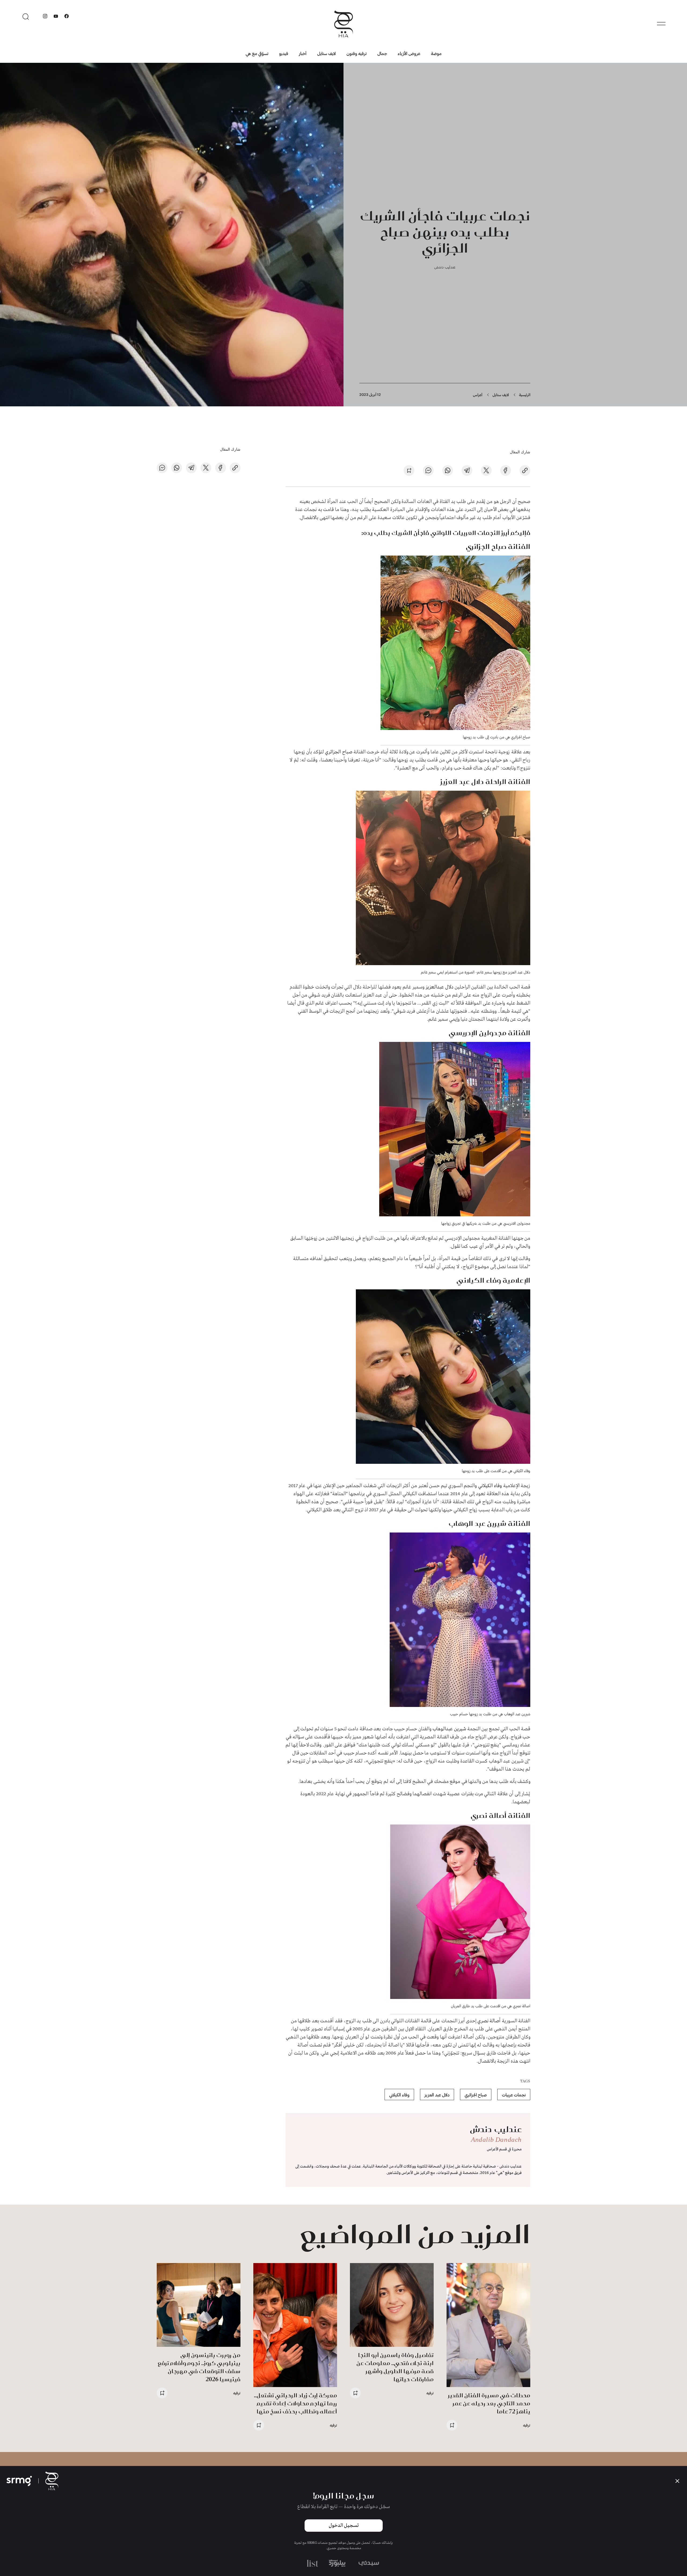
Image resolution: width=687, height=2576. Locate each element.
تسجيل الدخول (344, 2526)
